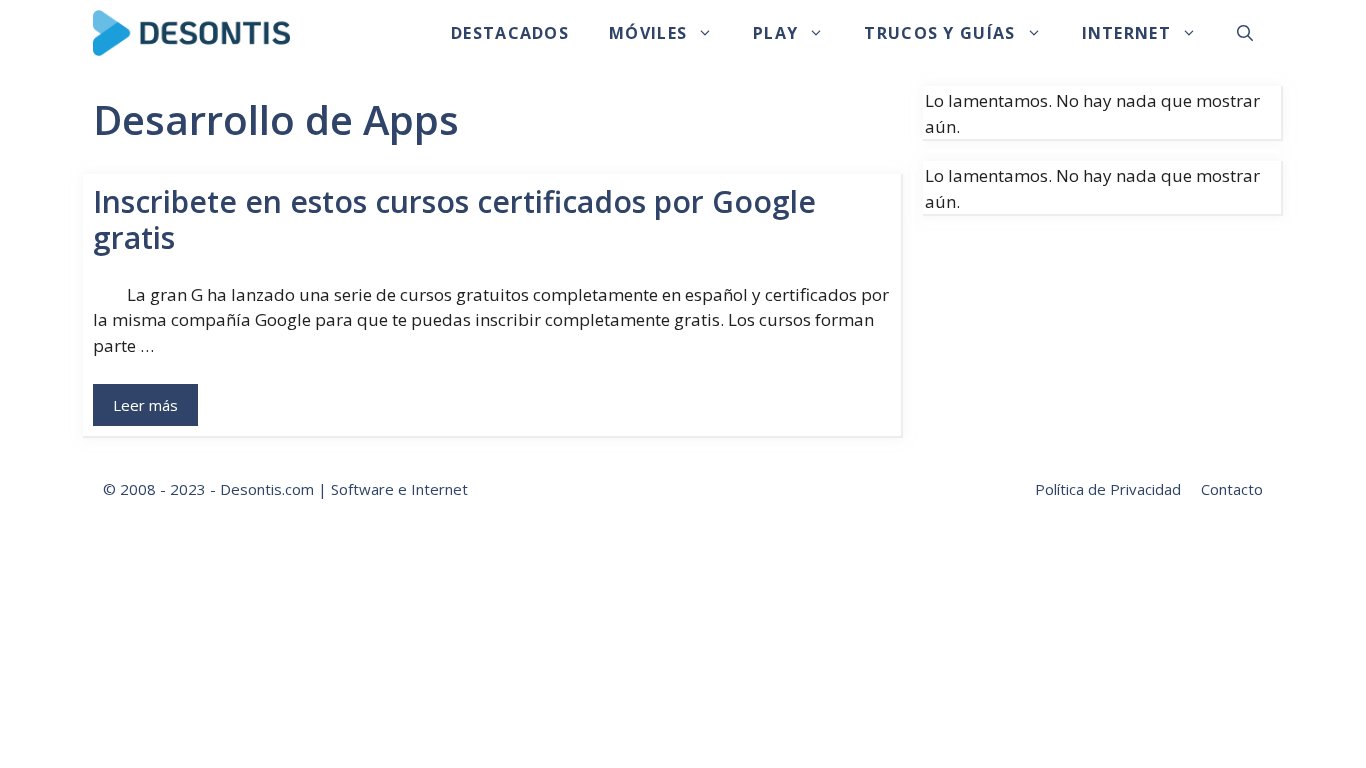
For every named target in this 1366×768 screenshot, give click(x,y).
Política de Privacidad (1108, 489)
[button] (1245, 33)
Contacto (1232, 489)
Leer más (145, 405)
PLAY (775, 33)
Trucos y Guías (939, 33)
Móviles (648, 33)
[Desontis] (191, 33)
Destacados (510, 33)
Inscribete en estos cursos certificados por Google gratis (454, 219)
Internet (1126, 33)
